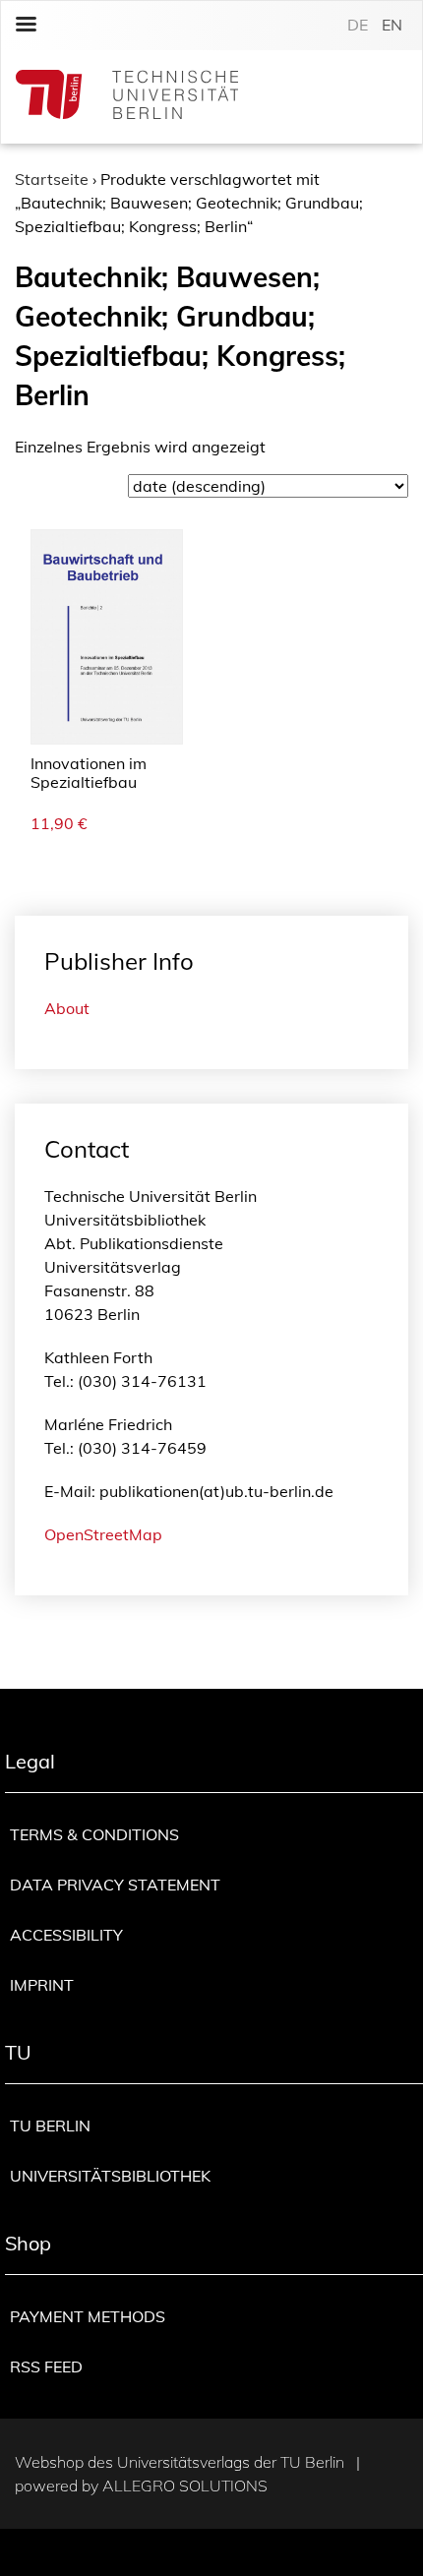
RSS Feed (46, 2366)
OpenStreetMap (103, 1534)
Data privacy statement (115, 1885)
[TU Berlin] (127, 97)
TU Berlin (50, 2126)
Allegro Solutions (185, 2486)
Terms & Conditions (94, 1834)
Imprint (42, 1985)
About (67, 1008)
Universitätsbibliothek (110, 2176)
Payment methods (88, 2316)
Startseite (52, 179)
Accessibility (66, 1935)
